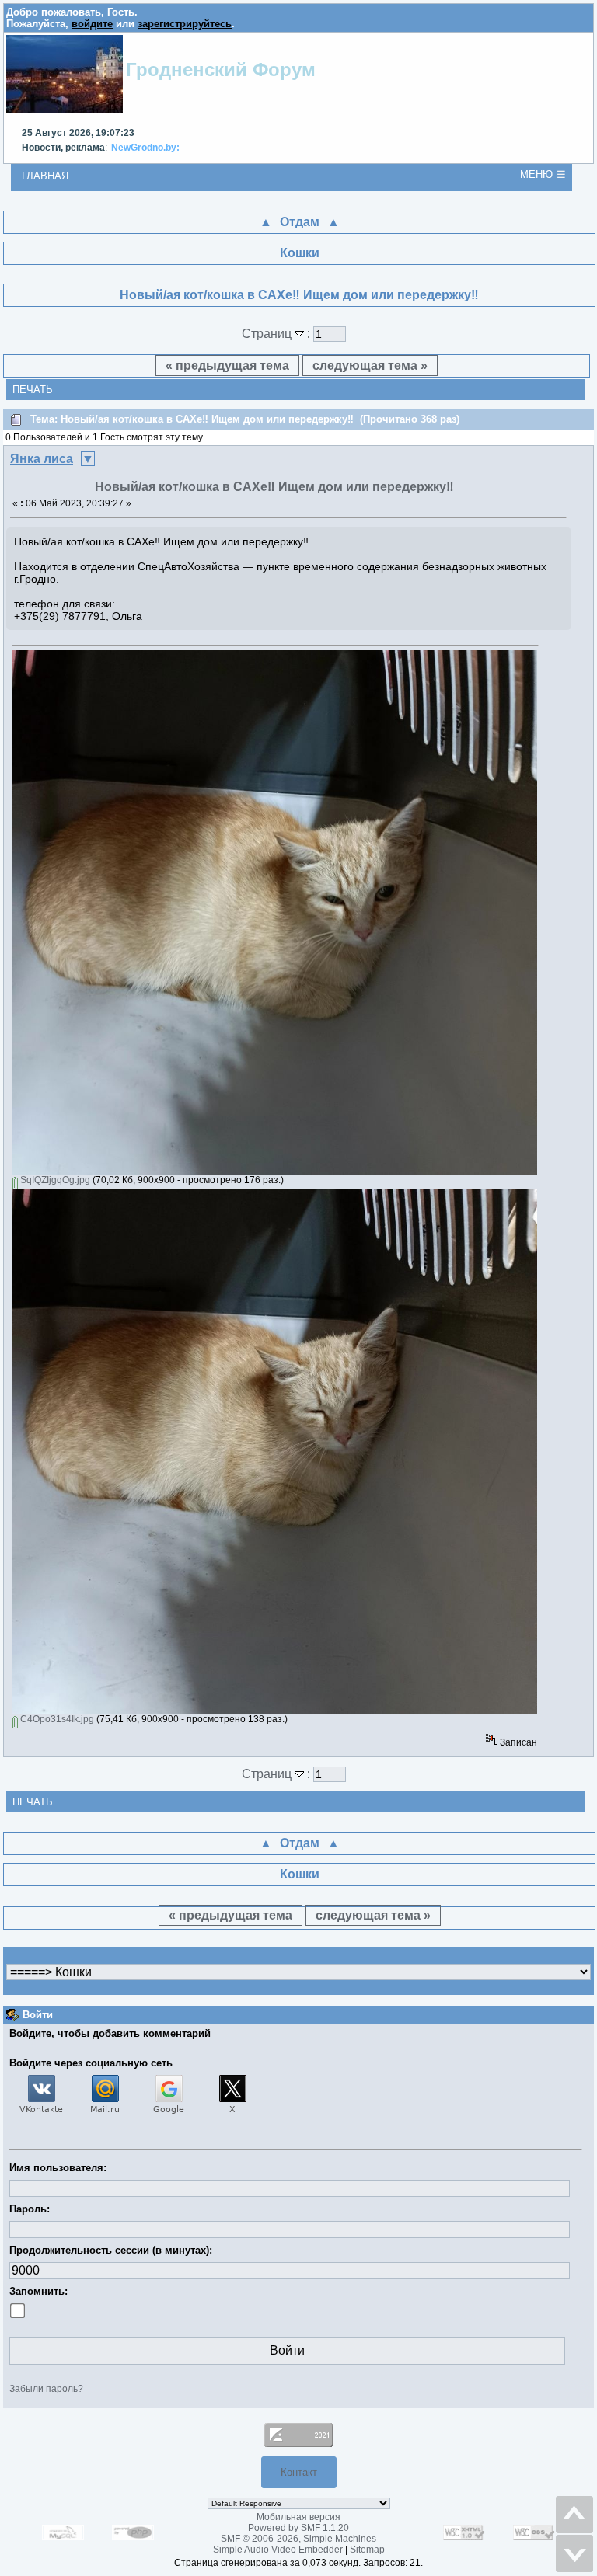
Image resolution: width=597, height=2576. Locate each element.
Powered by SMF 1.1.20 (298, 2528)
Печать (33, 390)
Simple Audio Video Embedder (278, 2550)
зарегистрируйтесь (185, 24)
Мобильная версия (298, 2517)
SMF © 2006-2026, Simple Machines (298, 2539)
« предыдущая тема (227, 366)
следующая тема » (370, 366)
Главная (45, 176)
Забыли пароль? (46, 2389)
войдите (92, 24)
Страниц (268, 334)
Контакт (299, 2472)
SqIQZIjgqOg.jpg (54, 1180)
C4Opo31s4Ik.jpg (56, 1719)
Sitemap (367, 2550)
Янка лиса (42, 459)
